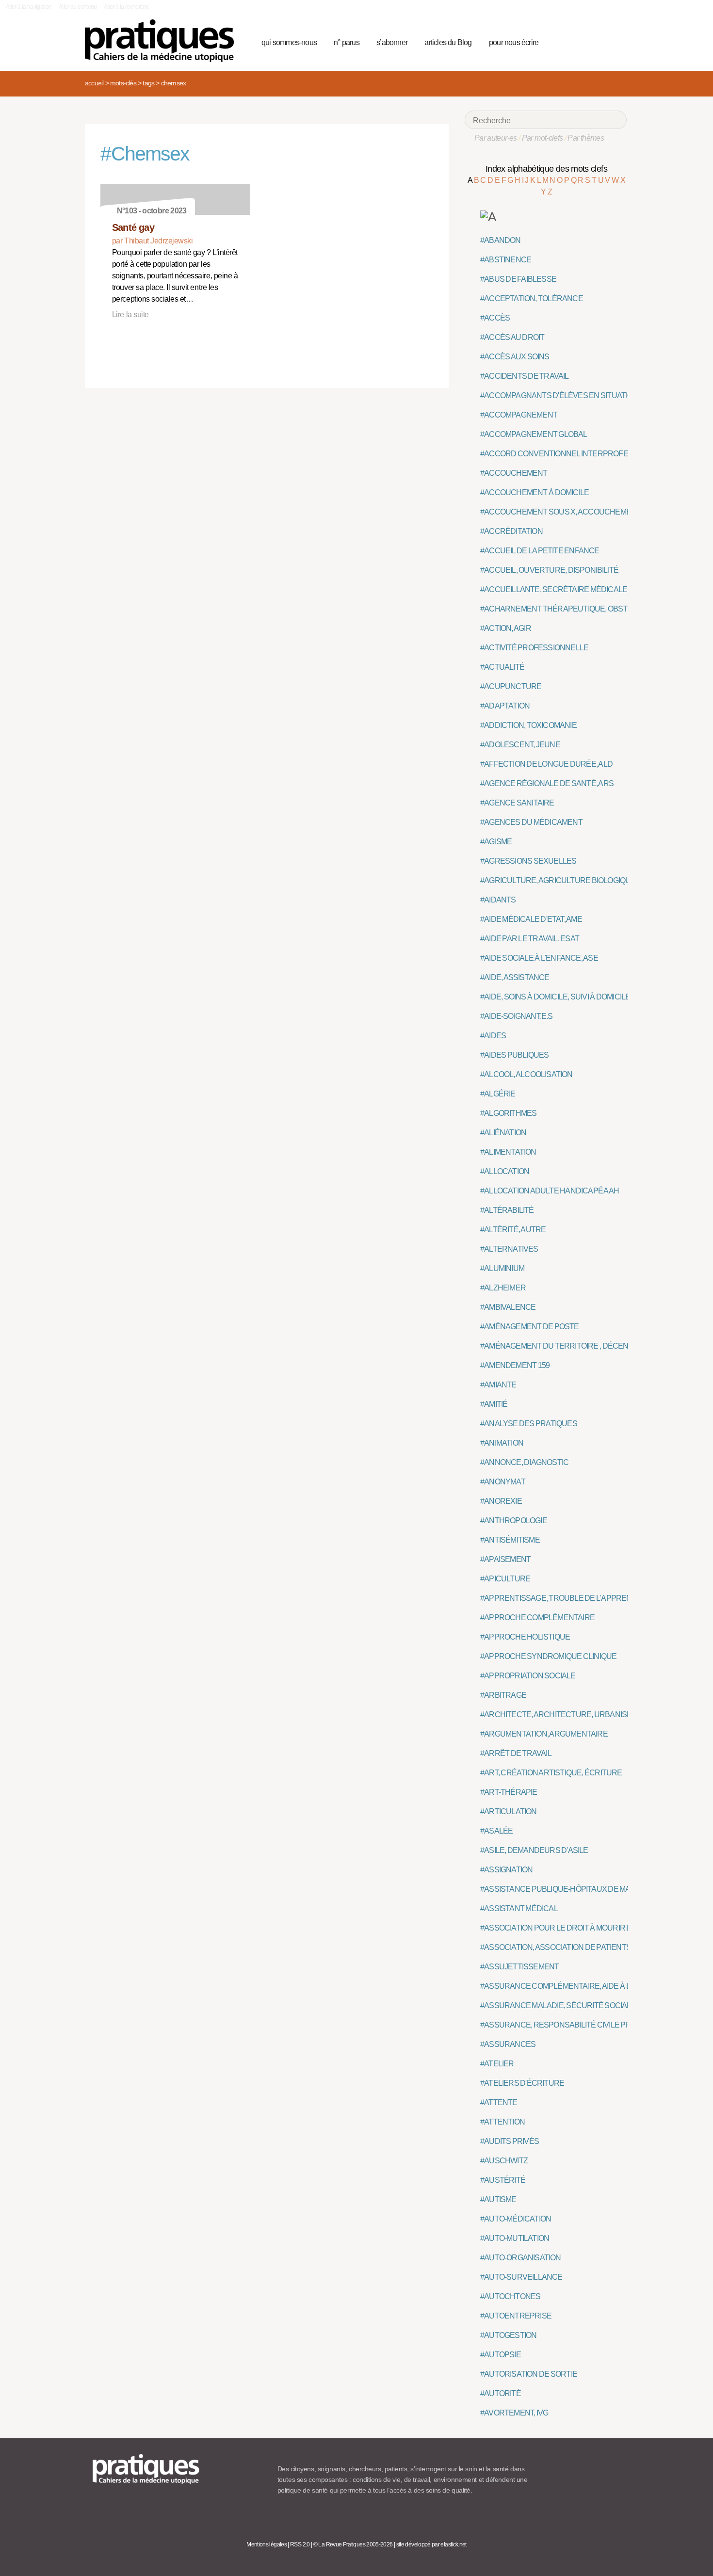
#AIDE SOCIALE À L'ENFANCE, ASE (539, 958)
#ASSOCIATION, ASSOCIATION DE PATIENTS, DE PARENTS (580, 1947)
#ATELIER (497, 2064)
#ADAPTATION (505, 706)
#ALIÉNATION (503, 1133)
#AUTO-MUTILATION (515, 2238)
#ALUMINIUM (502, 1268)
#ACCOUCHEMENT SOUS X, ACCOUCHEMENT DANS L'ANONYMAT (595, 512)
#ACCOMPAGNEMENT (519, 415)
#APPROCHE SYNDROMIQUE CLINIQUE (548, 1656)
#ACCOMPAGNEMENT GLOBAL (534, 434)
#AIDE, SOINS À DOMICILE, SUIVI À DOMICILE (555, 997)
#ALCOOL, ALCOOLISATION (527, 1074)
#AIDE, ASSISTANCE (515, 977)
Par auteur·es (496, 138)
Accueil (94, 83)
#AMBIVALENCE (508, 1307)
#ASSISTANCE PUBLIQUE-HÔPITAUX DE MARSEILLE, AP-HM (583, 1889)
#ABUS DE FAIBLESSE (518, 279)
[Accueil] (163, 41)
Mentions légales (267, 2544)
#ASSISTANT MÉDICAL (519, 1908)
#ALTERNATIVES (509, 1249)
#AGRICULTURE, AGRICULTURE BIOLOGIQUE (558, 880)
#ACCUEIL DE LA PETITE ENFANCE (540, 551)
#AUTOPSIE (501, 2355)
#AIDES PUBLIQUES (514, 1055)
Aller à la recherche (126, 7)
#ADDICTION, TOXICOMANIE (528, 725)
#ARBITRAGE (503, 1695)
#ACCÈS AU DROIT (512, 337)
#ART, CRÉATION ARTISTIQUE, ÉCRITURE (551, 1773)
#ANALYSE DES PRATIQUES (529, 1424)
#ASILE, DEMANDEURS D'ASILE (534, 1850)
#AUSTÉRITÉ (503, 2180)
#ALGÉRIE (498, 1094)
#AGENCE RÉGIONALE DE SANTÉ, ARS (547, 783)
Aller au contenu (78, 7)
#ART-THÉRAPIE (509, 1792)
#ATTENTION (502, 2122)
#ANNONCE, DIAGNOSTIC (524, 1462)
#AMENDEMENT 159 (515, 1365)
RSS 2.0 (300, 2544)
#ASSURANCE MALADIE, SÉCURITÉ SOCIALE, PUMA (570, 2005)
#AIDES (493, 1036)
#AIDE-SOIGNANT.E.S (517, 1016)
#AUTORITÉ (501, 2393)
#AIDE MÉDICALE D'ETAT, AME (531, 919)
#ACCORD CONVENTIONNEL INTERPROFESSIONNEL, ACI (580, 454)
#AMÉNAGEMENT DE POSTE (530, 1327)
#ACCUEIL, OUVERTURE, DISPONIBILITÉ (549, 570)
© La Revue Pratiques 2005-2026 (353, 2544)
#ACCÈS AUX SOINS (515, 357)
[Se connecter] (616, 41)
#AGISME (496, 842)
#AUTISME (498, 2199)
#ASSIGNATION (506, 1870)
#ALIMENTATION (508, 1152)
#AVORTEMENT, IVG (514, 2413)
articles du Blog (448, 42)
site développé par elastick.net (431, 2544)
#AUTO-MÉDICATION (516, 2219)
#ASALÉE (496, 1831)
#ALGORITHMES (508, 1113)
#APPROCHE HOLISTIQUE (525, 1637)
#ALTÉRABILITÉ (507, 1210)
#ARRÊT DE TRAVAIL (516, 1753)
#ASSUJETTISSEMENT (519, 1967)
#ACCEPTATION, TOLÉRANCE (532, 298)
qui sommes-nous (289, 42)
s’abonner (392, 42)
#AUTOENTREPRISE (516, 2316)
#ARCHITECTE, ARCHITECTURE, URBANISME (559, 1715)
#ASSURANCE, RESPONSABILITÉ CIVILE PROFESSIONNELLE (586, 2025)
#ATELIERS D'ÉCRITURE (522, 2083)
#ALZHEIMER (503, 1288)
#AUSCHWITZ (504, 2161)
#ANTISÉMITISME (510, 1540)
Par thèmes (586, 138)
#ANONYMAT (503, 1482)
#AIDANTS (498, 900)
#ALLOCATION (505, 1171)
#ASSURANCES (508, 2044)
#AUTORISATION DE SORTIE (529, 2374)
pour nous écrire (514, 42)
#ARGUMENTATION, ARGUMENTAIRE (544, 1734)
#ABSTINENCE (506, 260)
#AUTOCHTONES (510, 2296)
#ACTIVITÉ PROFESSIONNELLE (534, 648)
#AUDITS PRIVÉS (510, 2141)
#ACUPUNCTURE (511, 686)
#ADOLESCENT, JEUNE (520, 745)
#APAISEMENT (505, 1559)
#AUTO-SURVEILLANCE (521, 2277)
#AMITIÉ (494, 1404)
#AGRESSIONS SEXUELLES (528, 861)
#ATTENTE (499, 2102)
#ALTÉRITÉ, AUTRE (513, 1230)
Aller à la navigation (29, 7)
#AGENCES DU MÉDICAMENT (531, 822)
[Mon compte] (600, 41)
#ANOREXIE (501, 1501)
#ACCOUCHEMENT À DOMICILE (535, 492)
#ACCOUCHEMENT (514, 473)
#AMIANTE (498, 1385)
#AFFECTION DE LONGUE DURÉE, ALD (546, 764)
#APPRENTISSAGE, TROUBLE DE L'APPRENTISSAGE (572, 1598)
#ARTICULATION (509, 1811)
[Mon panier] (583, 41)
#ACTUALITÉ (502, 667)
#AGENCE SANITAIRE (517, 803)
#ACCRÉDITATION (511, 531)
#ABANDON (501, 240)
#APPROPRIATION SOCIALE (528, 1676)
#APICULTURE (505, 1579)
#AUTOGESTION (508, 2335)
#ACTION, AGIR (506, 628)
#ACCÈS (495, 318)
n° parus (347, 42)
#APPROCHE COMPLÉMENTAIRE (537, 1618)
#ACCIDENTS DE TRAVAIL (525, 376)
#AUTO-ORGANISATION (521, 2258)
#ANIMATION (502, 1443)
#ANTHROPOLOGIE (514, 1521)
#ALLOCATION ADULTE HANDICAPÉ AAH (550, 1191)
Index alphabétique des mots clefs (546, 169)
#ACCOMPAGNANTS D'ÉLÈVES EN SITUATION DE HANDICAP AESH (595, 395)
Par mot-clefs (543, 138)
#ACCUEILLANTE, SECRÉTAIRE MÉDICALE (554, 589)
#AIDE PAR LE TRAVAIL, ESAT (530, 939)
